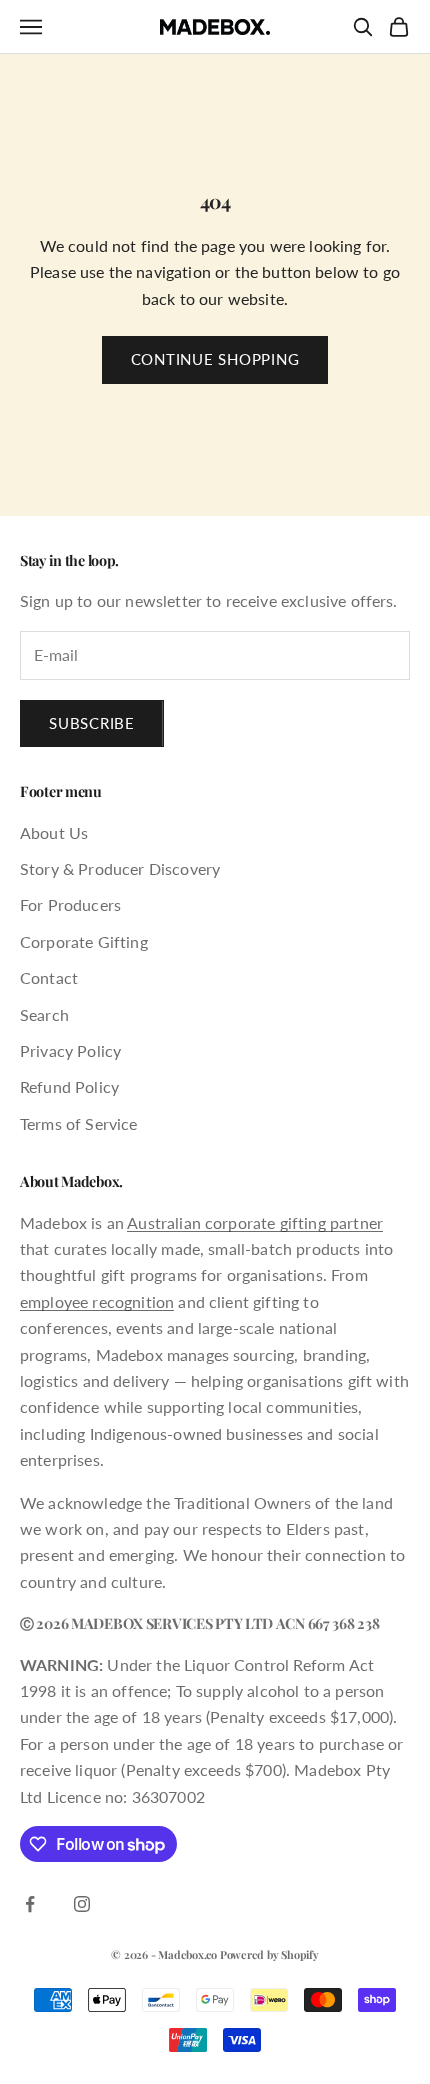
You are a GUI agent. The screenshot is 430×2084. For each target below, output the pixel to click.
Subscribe (92, 723)
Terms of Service (79, 1123)
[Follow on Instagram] (82, 1904)
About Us (54, 832)
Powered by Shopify (269, 1954)
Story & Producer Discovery (120, 868)
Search (44, 1014)
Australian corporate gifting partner (255, 1222)
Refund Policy (69, 1086)
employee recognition (97, 1301)
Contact (49, 977)
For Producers (70, 904)
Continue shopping (215, 359)
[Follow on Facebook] (30, 1904)
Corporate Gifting (84, 941)
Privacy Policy (70, 1050)
